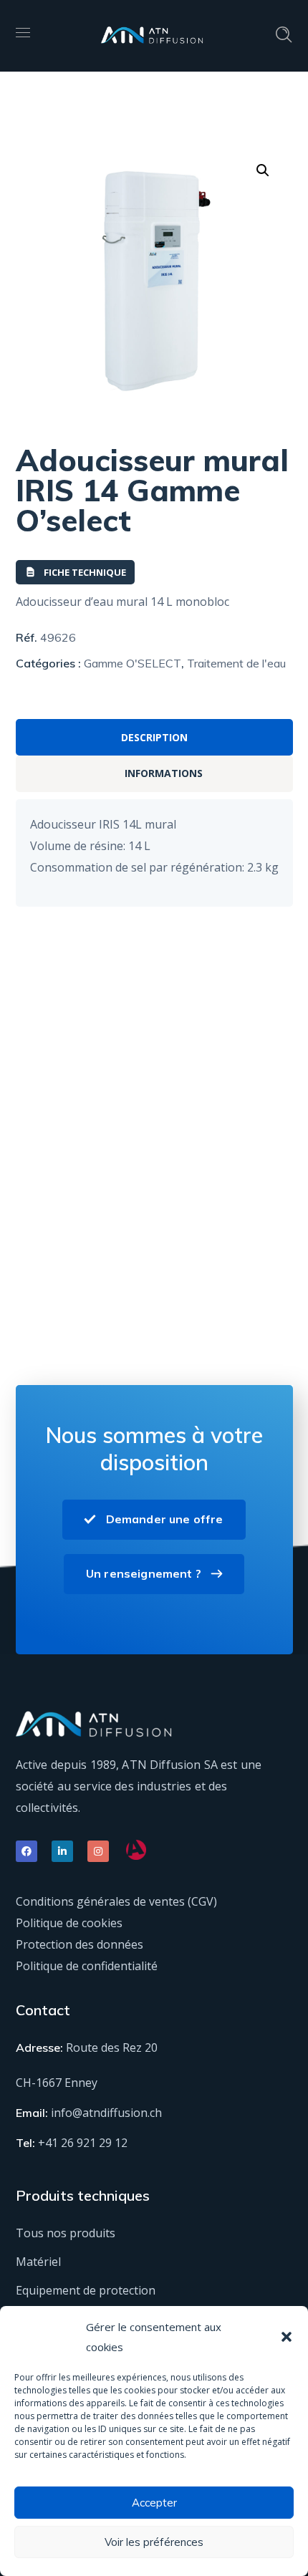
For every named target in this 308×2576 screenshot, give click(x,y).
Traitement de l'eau (236, 663)
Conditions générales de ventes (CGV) (116, 1901)
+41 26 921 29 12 (83, 2143)
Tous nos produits (66, 2233)
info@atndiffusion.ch (106, 2113)
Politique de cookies (69, 1923)
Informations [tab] (164, 773)
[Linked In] (62, 1851)
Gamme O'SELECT (133, 663)
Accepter (154, 2503)
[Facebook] (27, 1851)
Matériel (38, 2262)
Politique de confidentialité (87, 1966)
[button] (287, 2337)
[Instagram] (98, 1851)
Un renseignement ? (144, 1573)
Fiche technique (85, 572)
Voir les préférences (154, 2542)
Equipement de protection (86, 2290)
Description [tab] (154, 737)
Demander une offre (165, 1519)
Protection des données (80, 1944)
